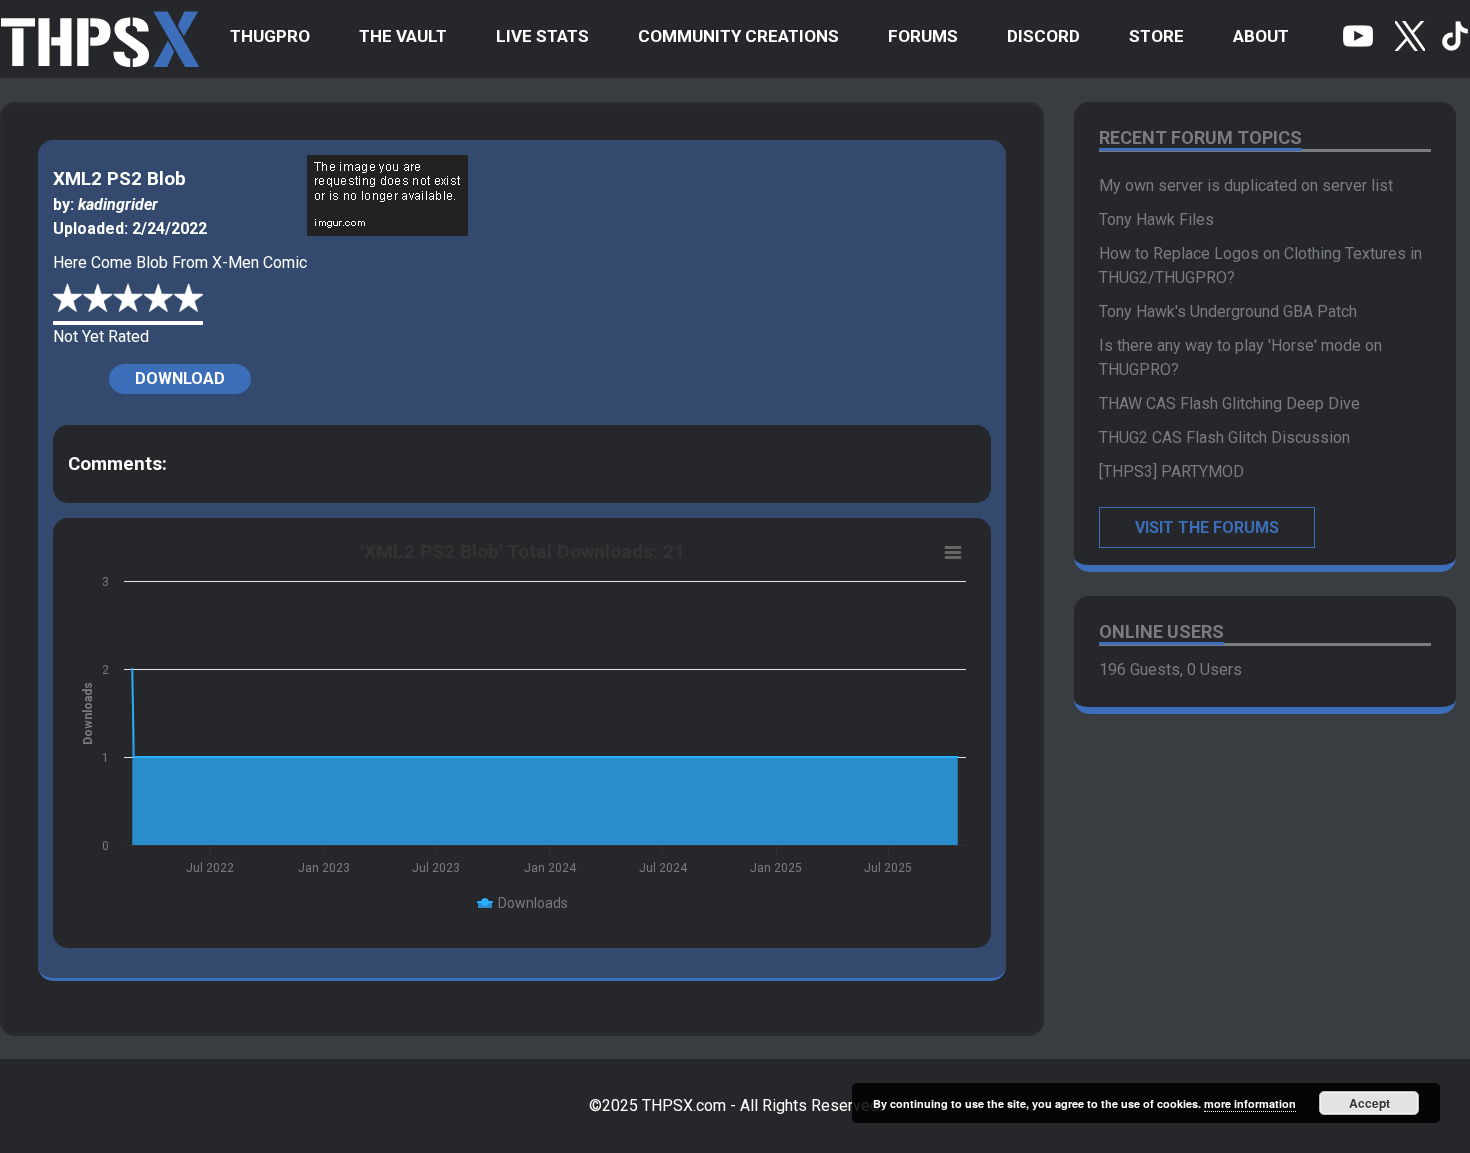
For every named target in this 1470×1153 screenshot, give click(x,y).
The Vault (403, 36)
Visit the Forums (1207, 527)
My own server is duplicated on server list (1246, 185)
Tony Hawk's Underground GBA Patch (1228, 311)
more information (1250, 1103)
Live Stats (542, 36)
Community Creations (738, 36)
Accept (1369, 1103)
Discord (1043, 36)
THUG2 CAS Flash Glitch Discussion (1224, 437)
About (1261, 36)
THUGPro (270, 36)
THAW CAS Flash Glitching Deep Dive (1229, 403)
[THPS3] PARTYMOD (1171, 471)
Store (1156, 36)
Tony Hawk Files (1156, 219)
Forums (923, 36)
